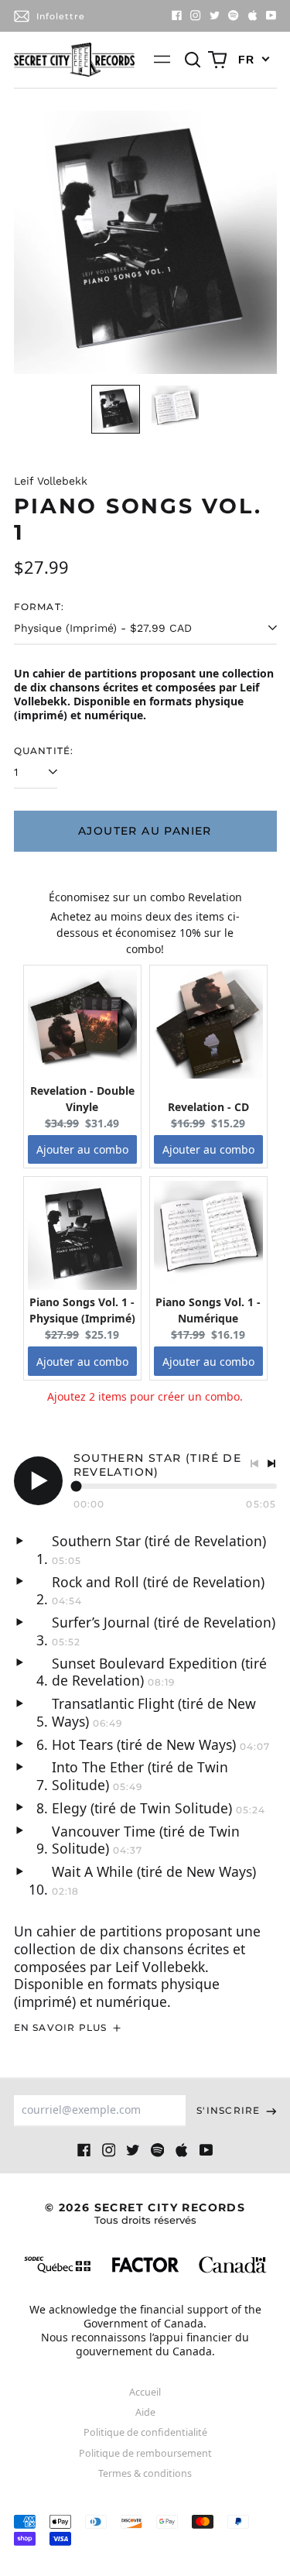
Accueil (145, 2392)
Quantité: (44, 751)
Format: (39, 607)
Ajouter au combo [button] (82, 1149)
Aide (145, 2412)
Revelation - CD (208, 1107)
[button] (193, 60)
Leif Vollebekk (51, 481)
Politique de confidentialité (145, 2432)
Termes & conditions (145, 2473)
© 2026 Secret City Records (145, 2213)
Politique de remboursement (145, 2453)
